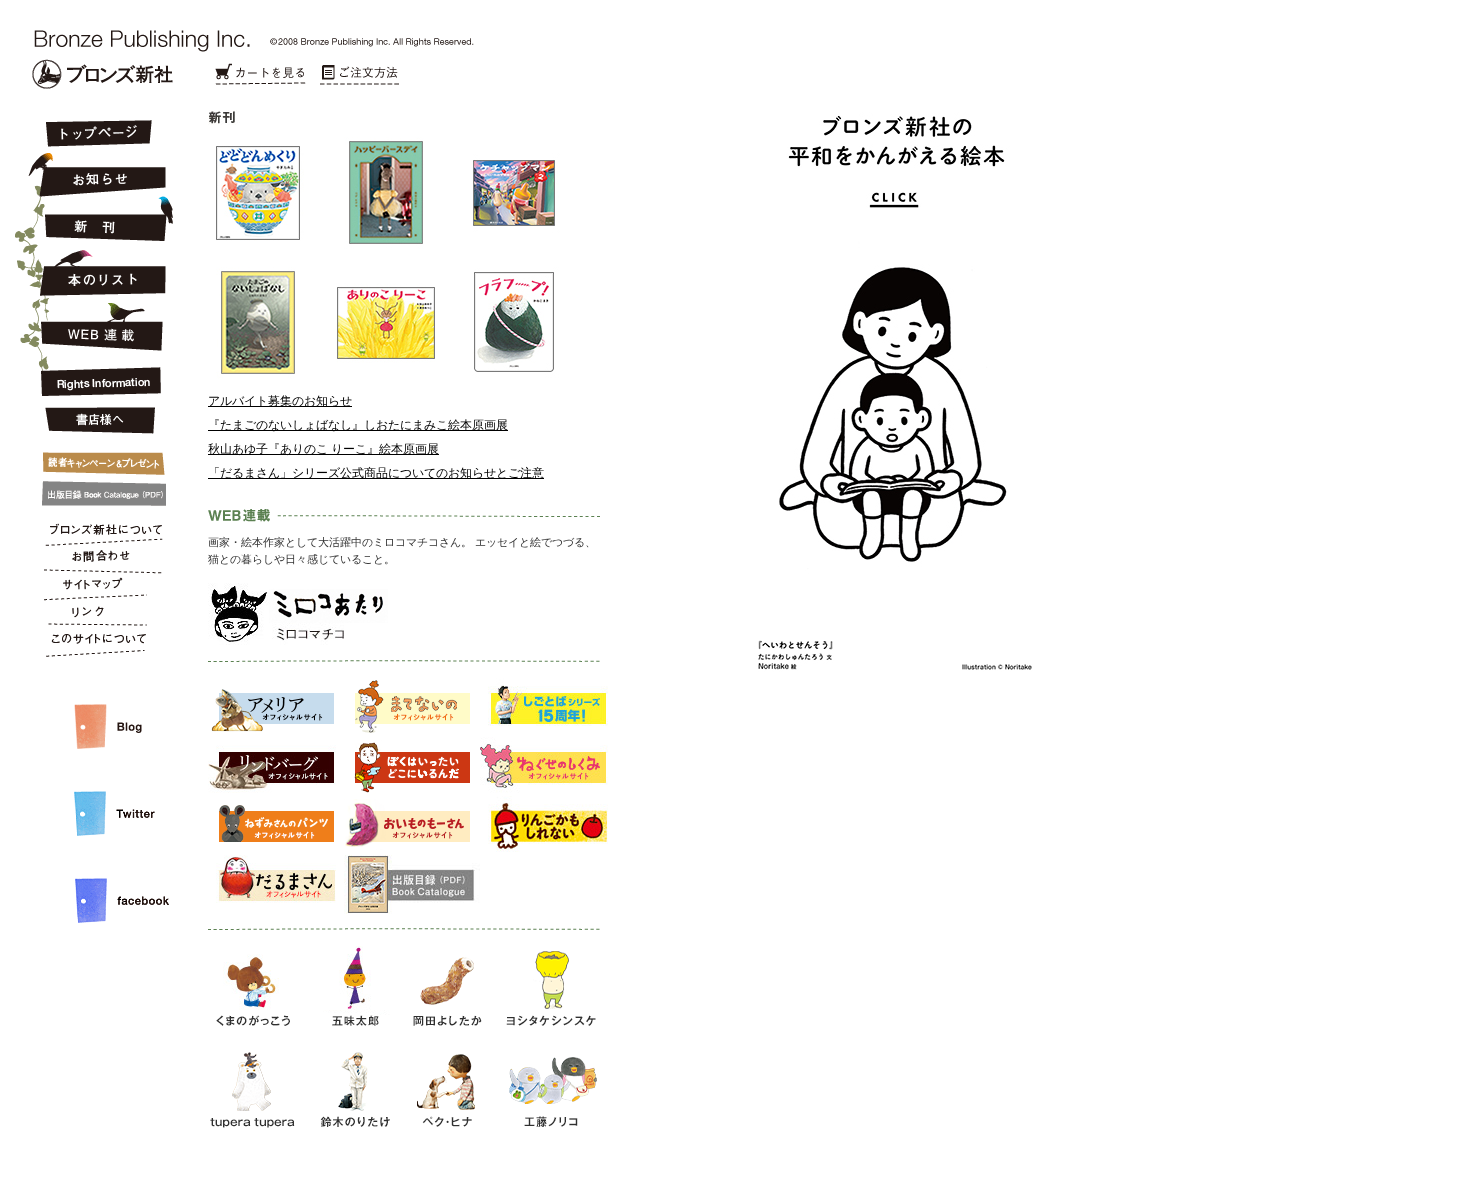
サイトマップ (97, 588)
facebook (97, 884)
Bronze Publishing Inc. (102, 74)
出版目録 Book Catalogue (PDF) (97, 494)
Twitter (97, 797)
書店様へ (97, 421)
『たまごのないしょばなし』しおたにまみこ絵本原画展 (358, 425)
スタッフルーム (97, 706)
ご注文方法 (360, 75)
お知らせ (97, 172)
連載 (97, 326)
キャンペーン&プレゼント (97, 459)
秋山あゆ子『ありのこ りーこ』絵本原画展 (323, 449)
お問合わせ (97, 560)
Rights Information (97, 378)
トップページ (97, 135)
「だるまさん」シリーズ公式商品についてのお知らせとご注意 (376, 473)
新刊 (97, 220)
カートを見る (260, 75)
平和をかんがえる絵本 (883, 489)
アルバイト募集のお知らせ (280, 401)
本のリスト (97, 272)
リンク (97, 616)
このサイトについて (97, 644)
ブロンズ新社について (97, 532)
